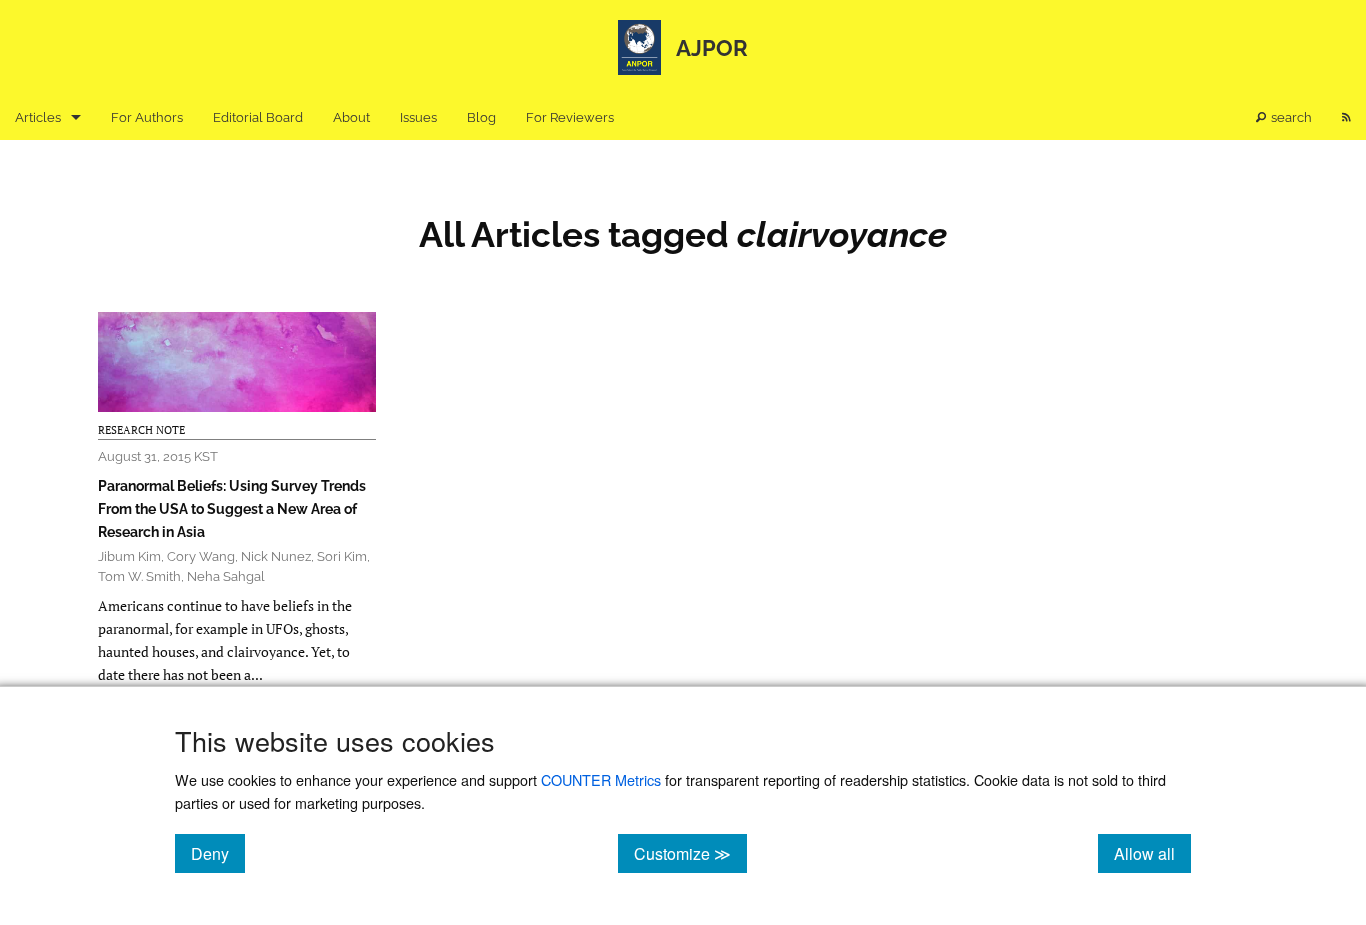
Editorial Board (258, 117)
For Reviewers (570, 117)
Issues (418, 117)
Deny (218, 853)
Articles (38, 117)
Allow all (1152, 853)
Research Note (141, 430)
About (351, 117)
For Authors (147, 117)
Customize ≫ (690, 853)
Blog (481, 117)
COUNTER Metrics (601, 779)
